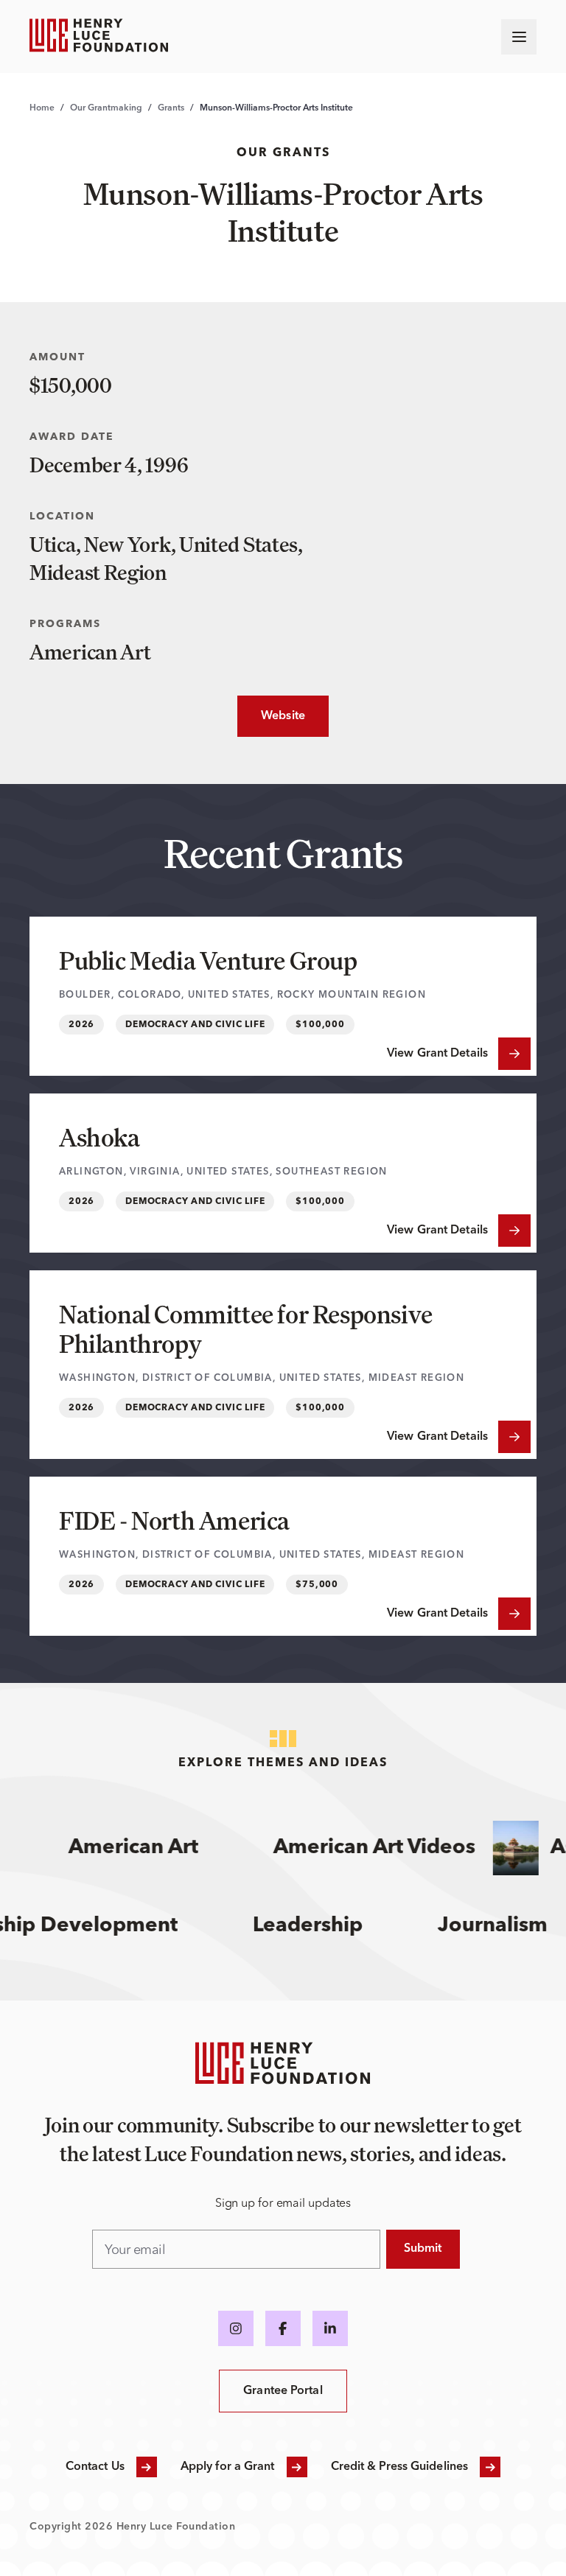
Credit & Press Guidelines (400, 2467)
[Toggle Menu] (519, 37)
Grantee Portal (283, 2391)
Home (42, 108)
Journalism (510, 1926)
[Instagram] (236, 2328)
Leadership (325, 1926)
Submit (423, 2249)
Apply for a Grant (228, 2467)
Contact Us (95, 2467)
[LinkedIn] (330, 2328)
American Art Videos (361, 1848)
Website (271, 716)
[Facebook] (283, 2328)
